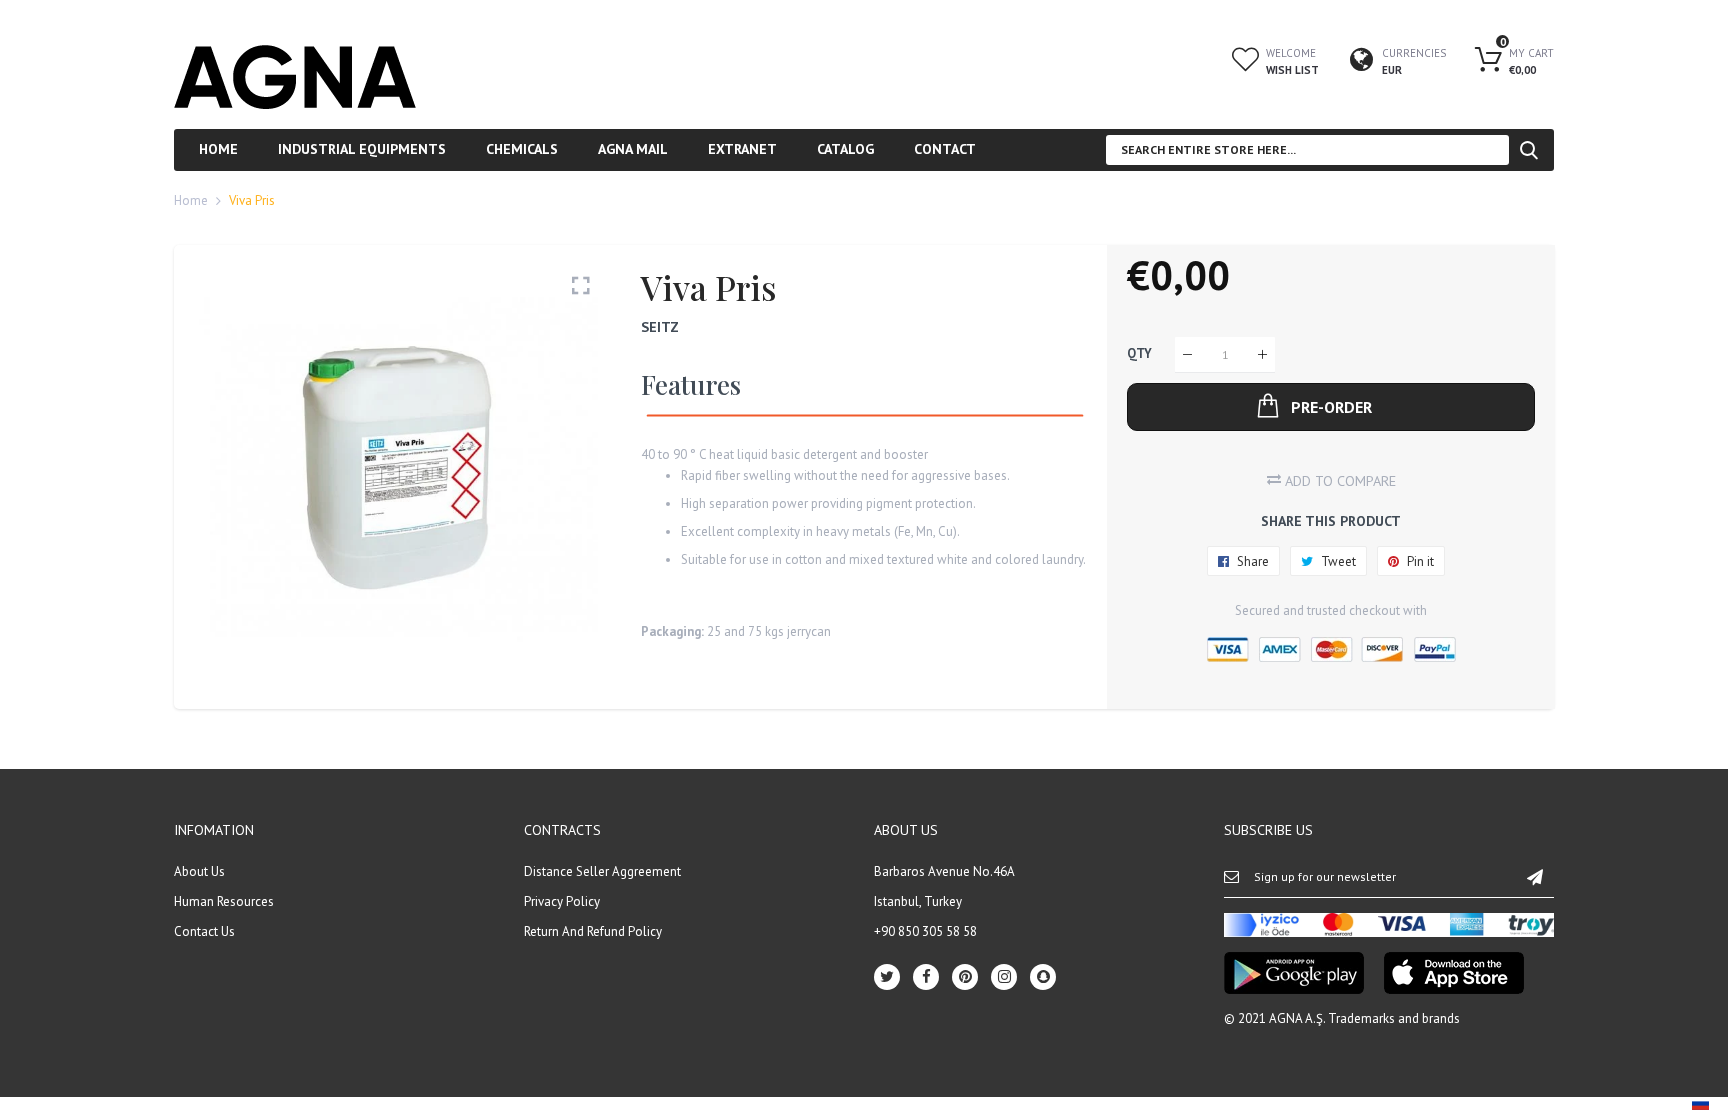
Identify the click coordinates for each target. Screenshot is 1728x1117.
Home (191, 200)
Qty (1139, 354)
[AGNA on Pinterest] (965, 977)
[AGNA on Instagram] (1004, 977)
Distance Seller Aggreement (602, 871)
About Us (199, 871)
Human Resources (224, 901)
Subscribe (1535, 876)
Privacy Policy (562, 901)
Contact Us (204, 931)
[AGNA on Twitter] (887, 977)
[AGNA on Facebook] (926, 977)
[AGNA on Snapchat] (1043, 977)
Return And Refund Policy (593, 931)
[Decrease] (1187, 354)
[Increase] (1262, 354)
